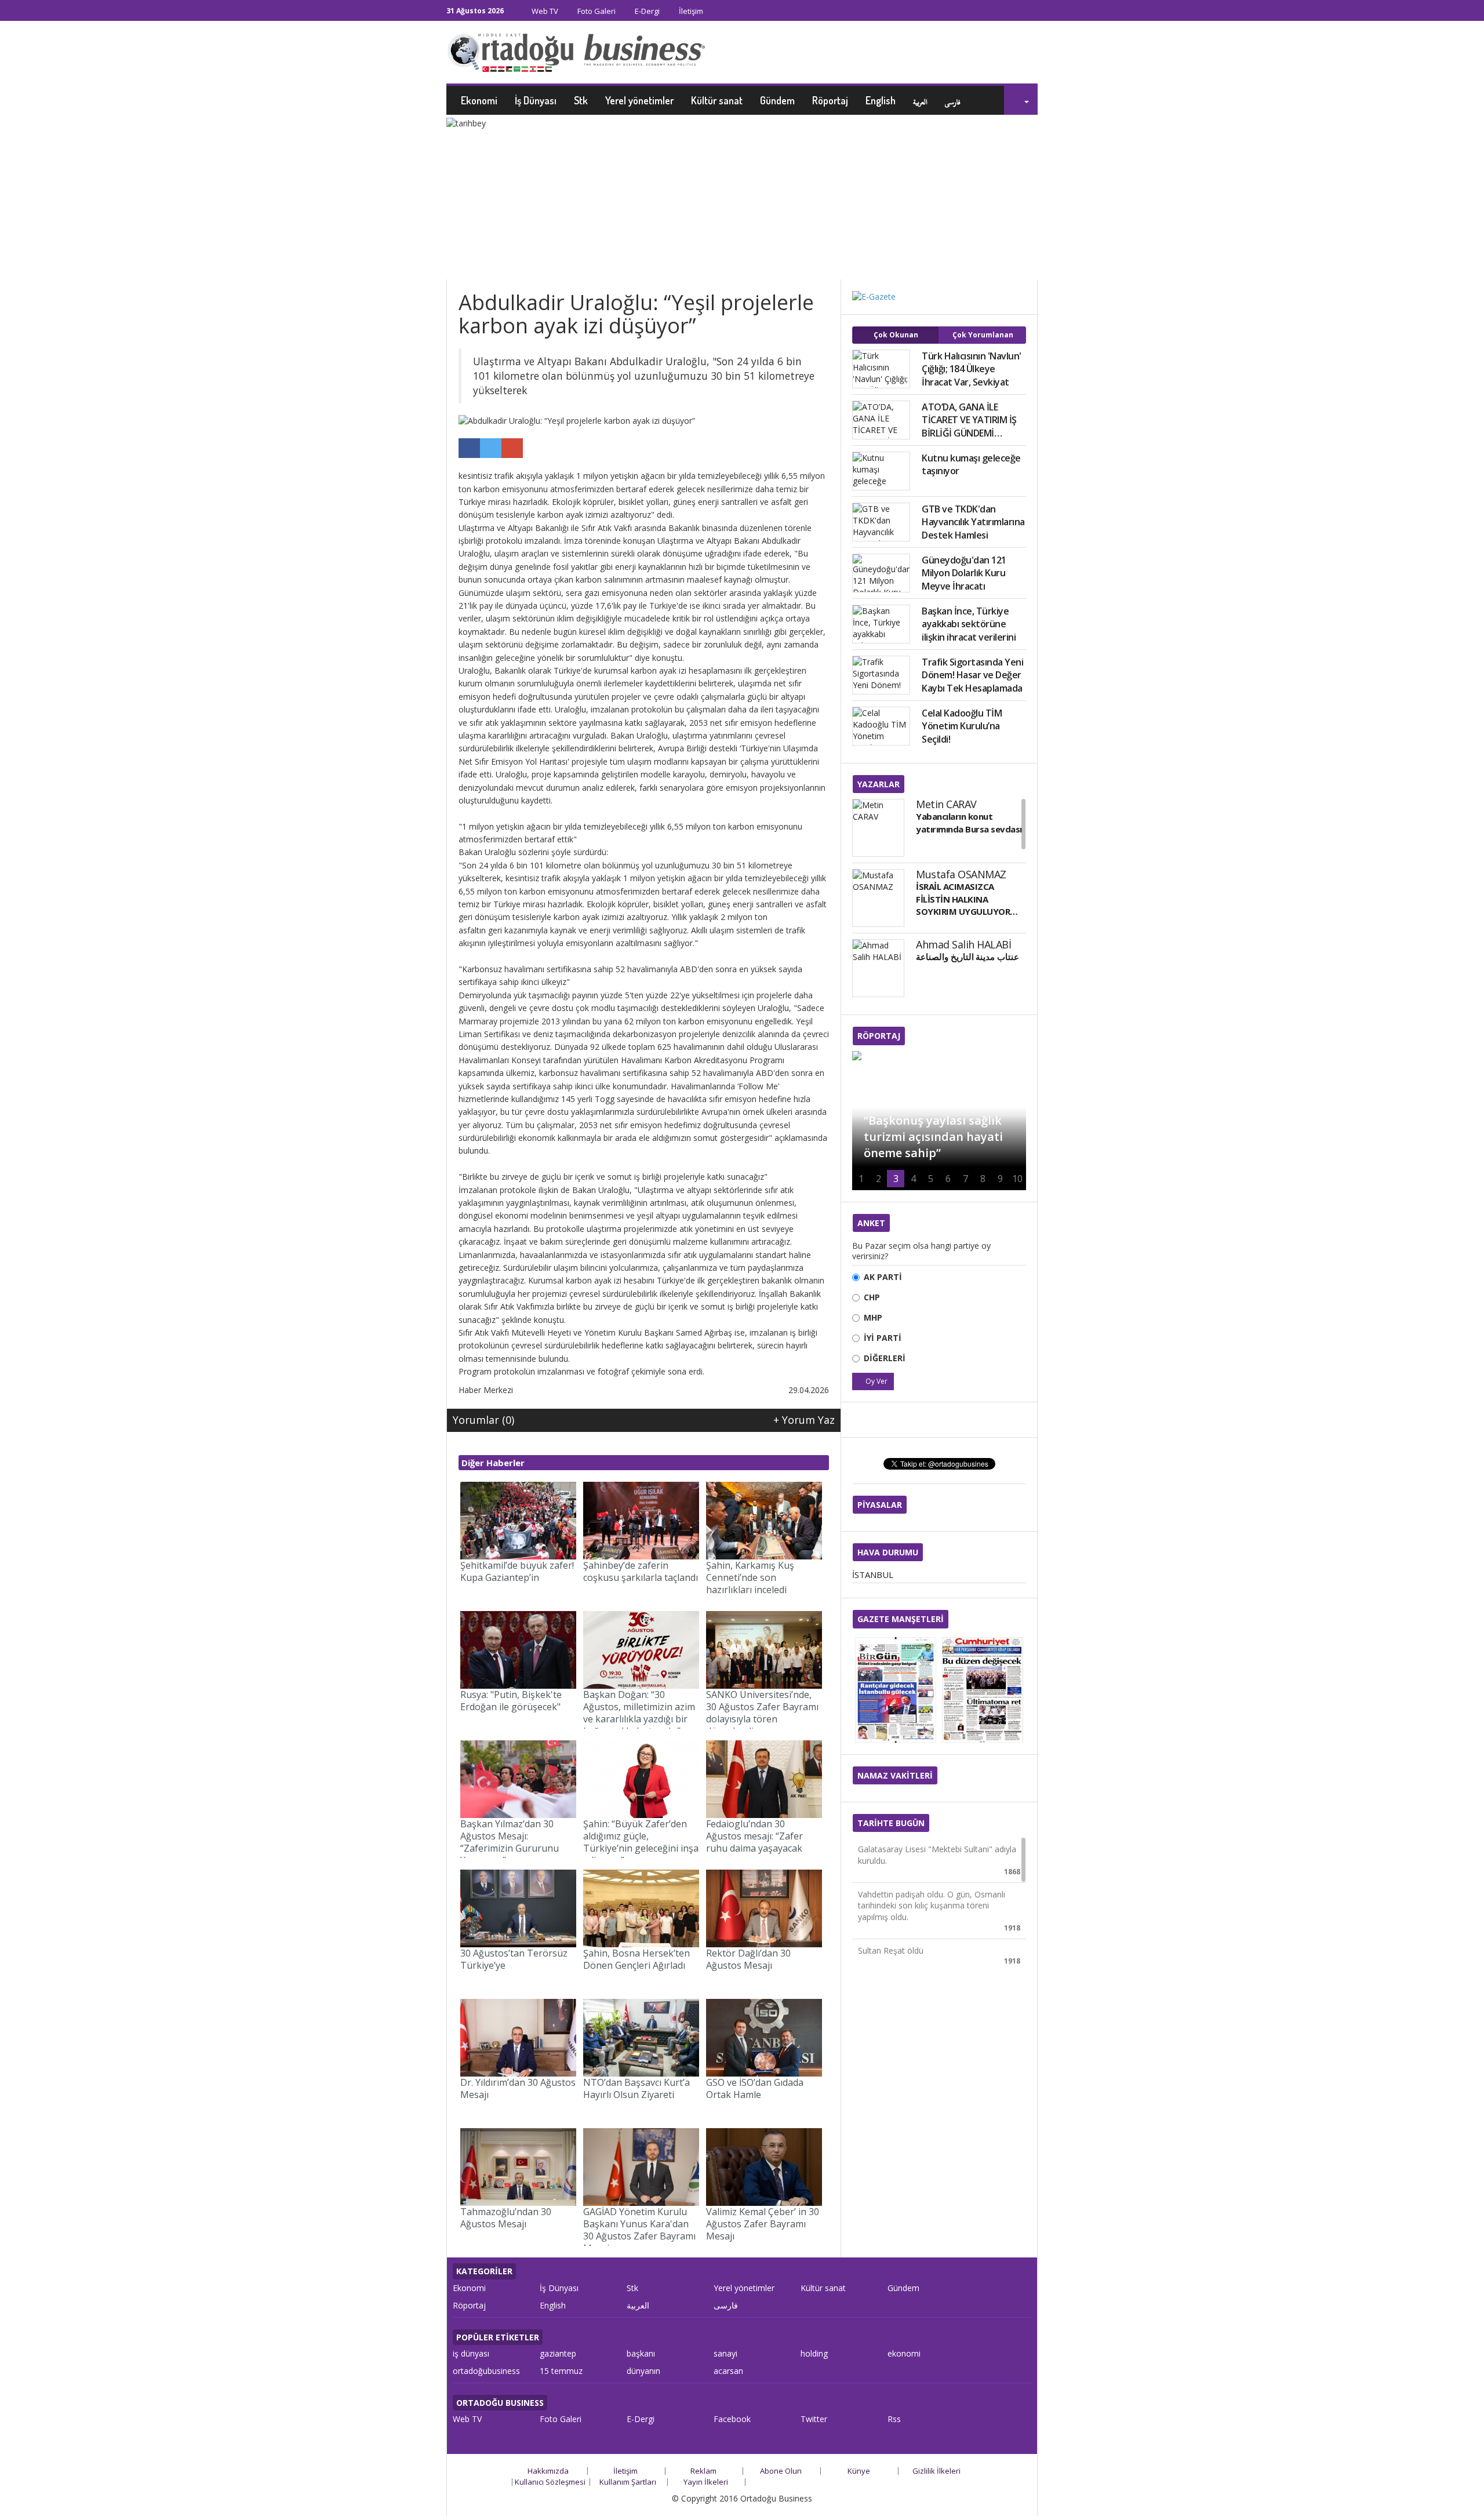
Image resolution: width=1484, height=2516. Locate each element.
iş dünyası (471, 2353)
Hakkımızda (548, 2471)
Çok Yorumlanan (983, 335)
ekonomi (904, 2353)
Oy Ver (876, 1381)
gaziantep (558, 2353)
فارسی (953, 100)
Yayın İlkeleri (706, 2482)
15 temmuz (561, 2371)
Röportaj (830, 100)
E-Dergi (646, 11)
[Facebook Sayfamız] (1009, 12)
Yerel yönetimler (639, 100)
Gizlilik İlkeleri (936, 2471)
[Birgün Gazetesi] (896, 1690)
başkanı (641, 2353)
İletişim (690, 11)
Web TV (544, 11)
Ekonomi (479, 100)
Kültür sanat (717, 100)
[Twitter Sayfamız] (1021, 12)
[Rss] (1034, 12)
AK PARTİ (883, 1277)
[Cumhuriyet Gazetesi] (983, 1690)
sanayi (725, 2353)
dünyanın (643, 2371)
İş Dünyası (536, 100)
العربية (920, 100)
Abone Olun (781, 2471)
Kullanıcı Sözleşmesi (550, 2482)
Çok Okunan (896, 335)
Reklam (703, 2471)
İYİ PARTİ (883, 1338)
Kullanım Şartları (628, 2482)
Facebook (732, 2419)
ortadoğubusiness (486, 2371)
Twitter (814, 2419)
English (881, 100)
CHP (872, 1297)
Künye (859, 2471)
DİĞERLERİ (885, 1358)
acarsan (728, 2371)
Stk (581, 100)
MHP (873, 1317)
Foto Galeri (596, 11)
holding (814, 2353)
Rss (894, 2419)
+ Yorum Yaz (804, 1420)
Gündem (777, 100)
